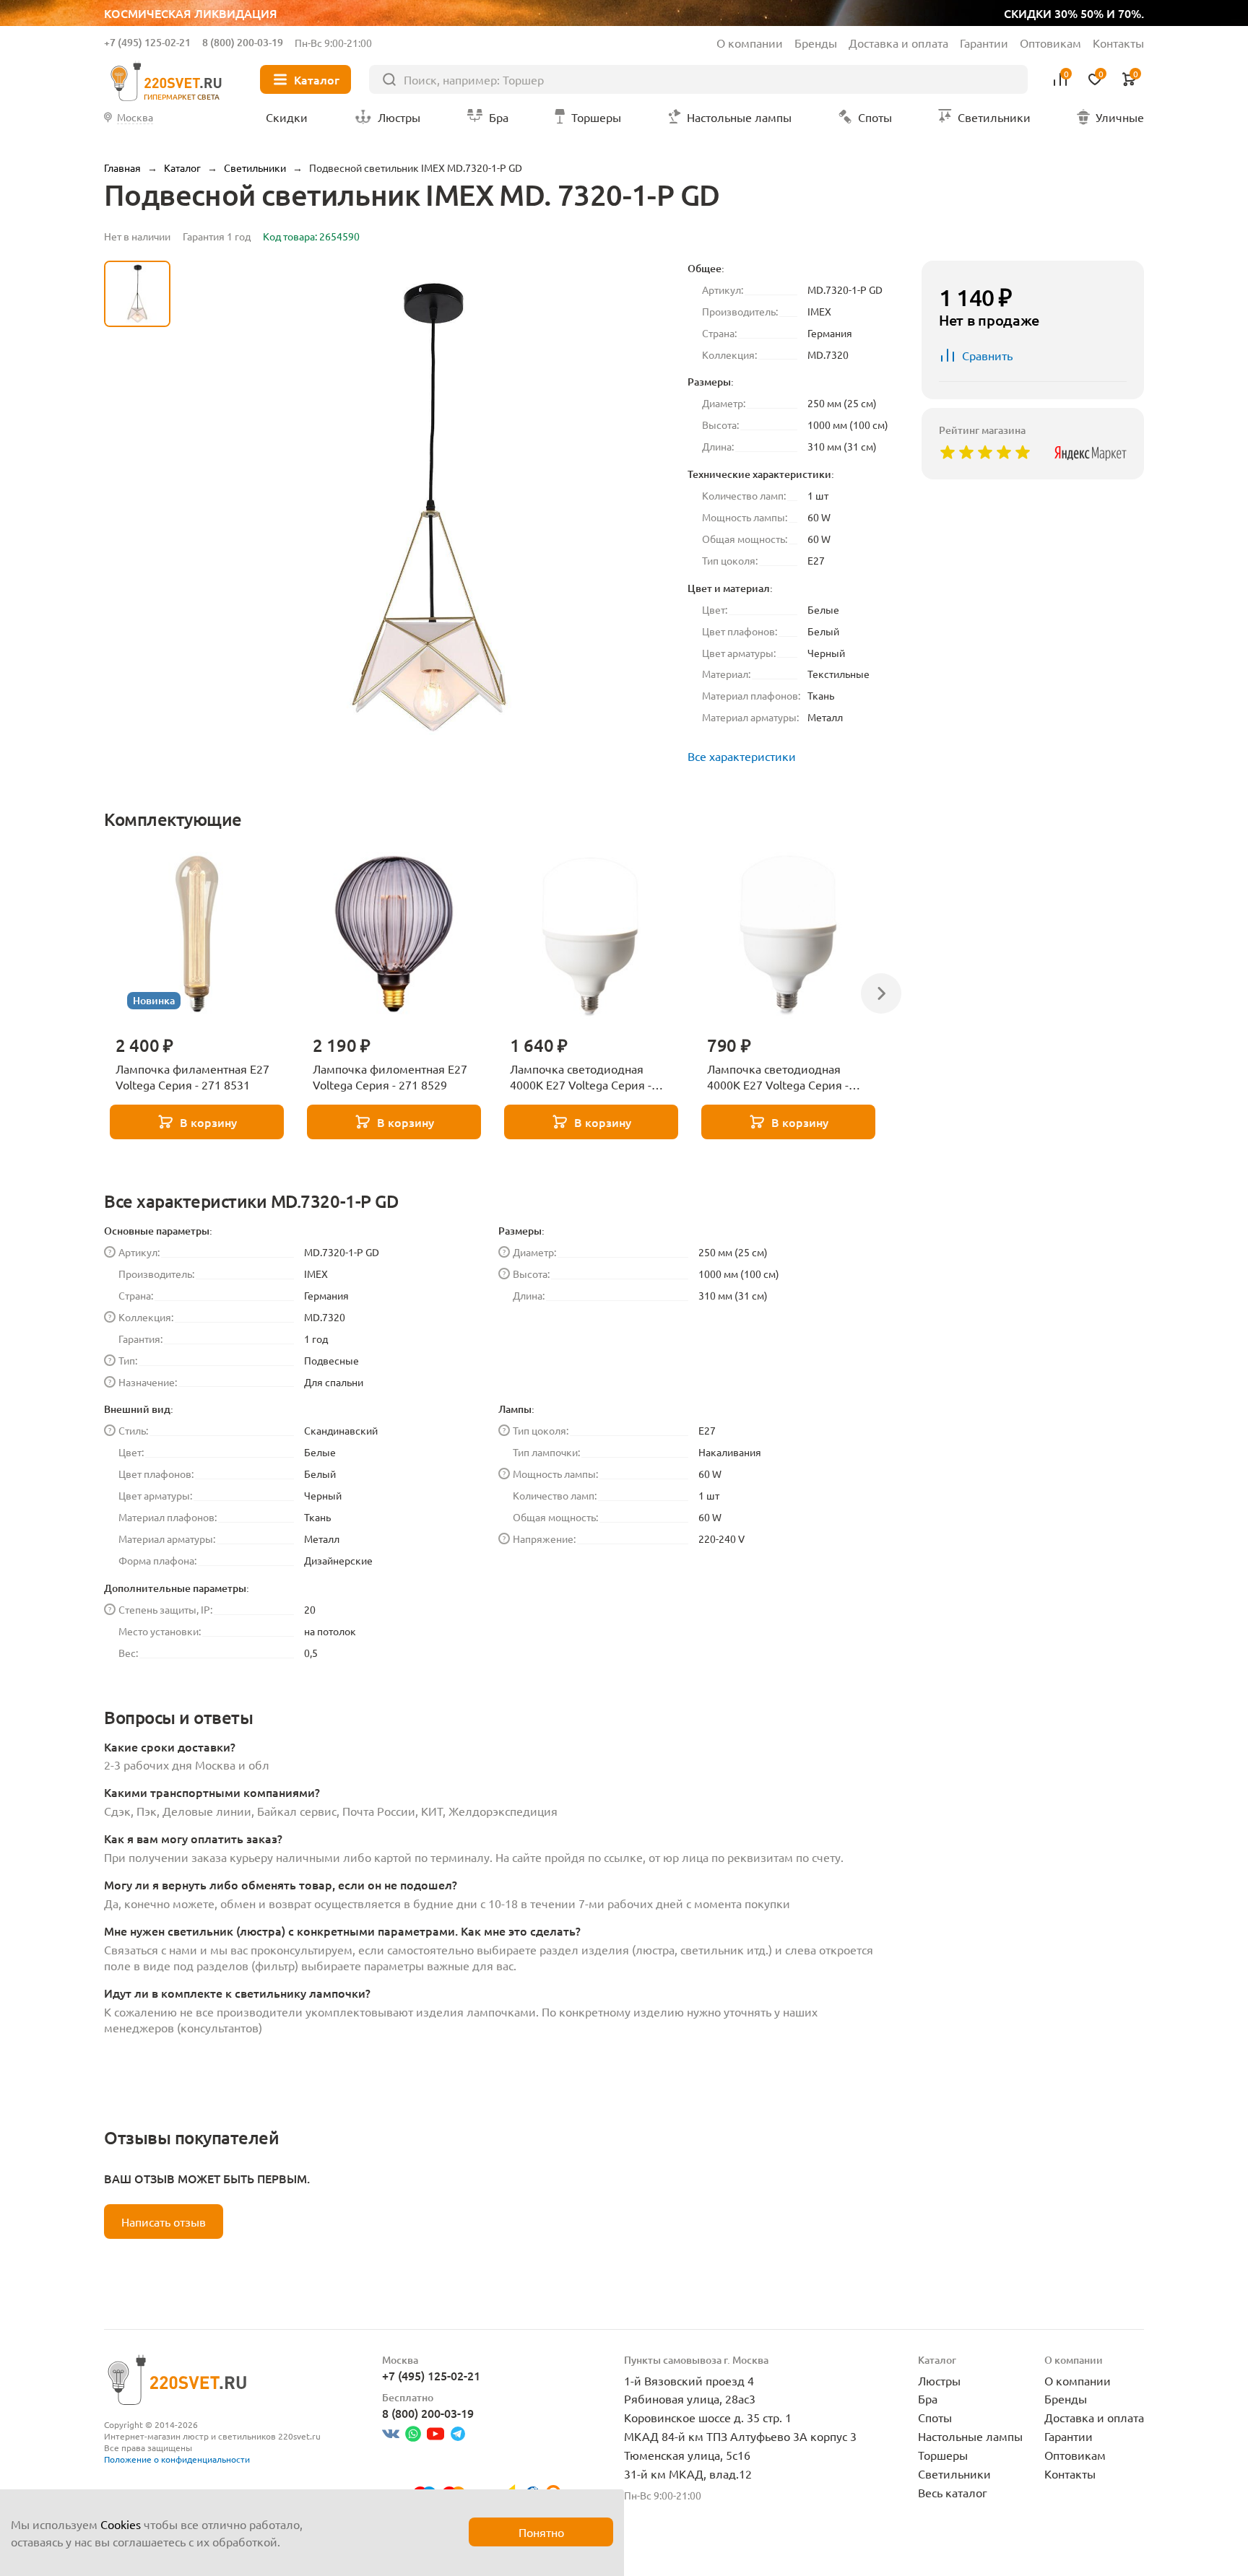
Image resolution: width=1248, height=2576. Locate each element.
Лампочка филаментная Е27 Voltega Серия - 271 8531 (192, 1076)
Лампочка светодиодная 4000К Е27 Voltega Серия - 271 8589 (581, 1077)
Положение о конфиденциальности (177, 2459)
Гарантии (984, 43)
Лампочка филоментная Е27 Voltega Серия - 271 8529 (390, 1076)
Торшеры (943, 2455)
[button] (137, 639)
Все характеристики (742, 756)
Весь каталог (953, 2492)
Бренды (816, 43)
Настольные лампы (970, 2436)
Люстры (939, 2380)
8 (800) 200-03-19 (243, 42)
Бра (928, 2398)
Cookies (121, 2524)
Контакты (1118, 43)
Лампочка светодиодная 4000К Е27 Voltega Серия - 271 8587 (778, 1077)
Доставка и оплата (898, 43)
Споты (935, 2417)
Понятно (541, 2532)
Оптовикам (1050, 43)
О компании (750, 43)
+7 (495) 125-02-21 (147, 42)
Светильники (954, 2473)
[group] (429, 508)
